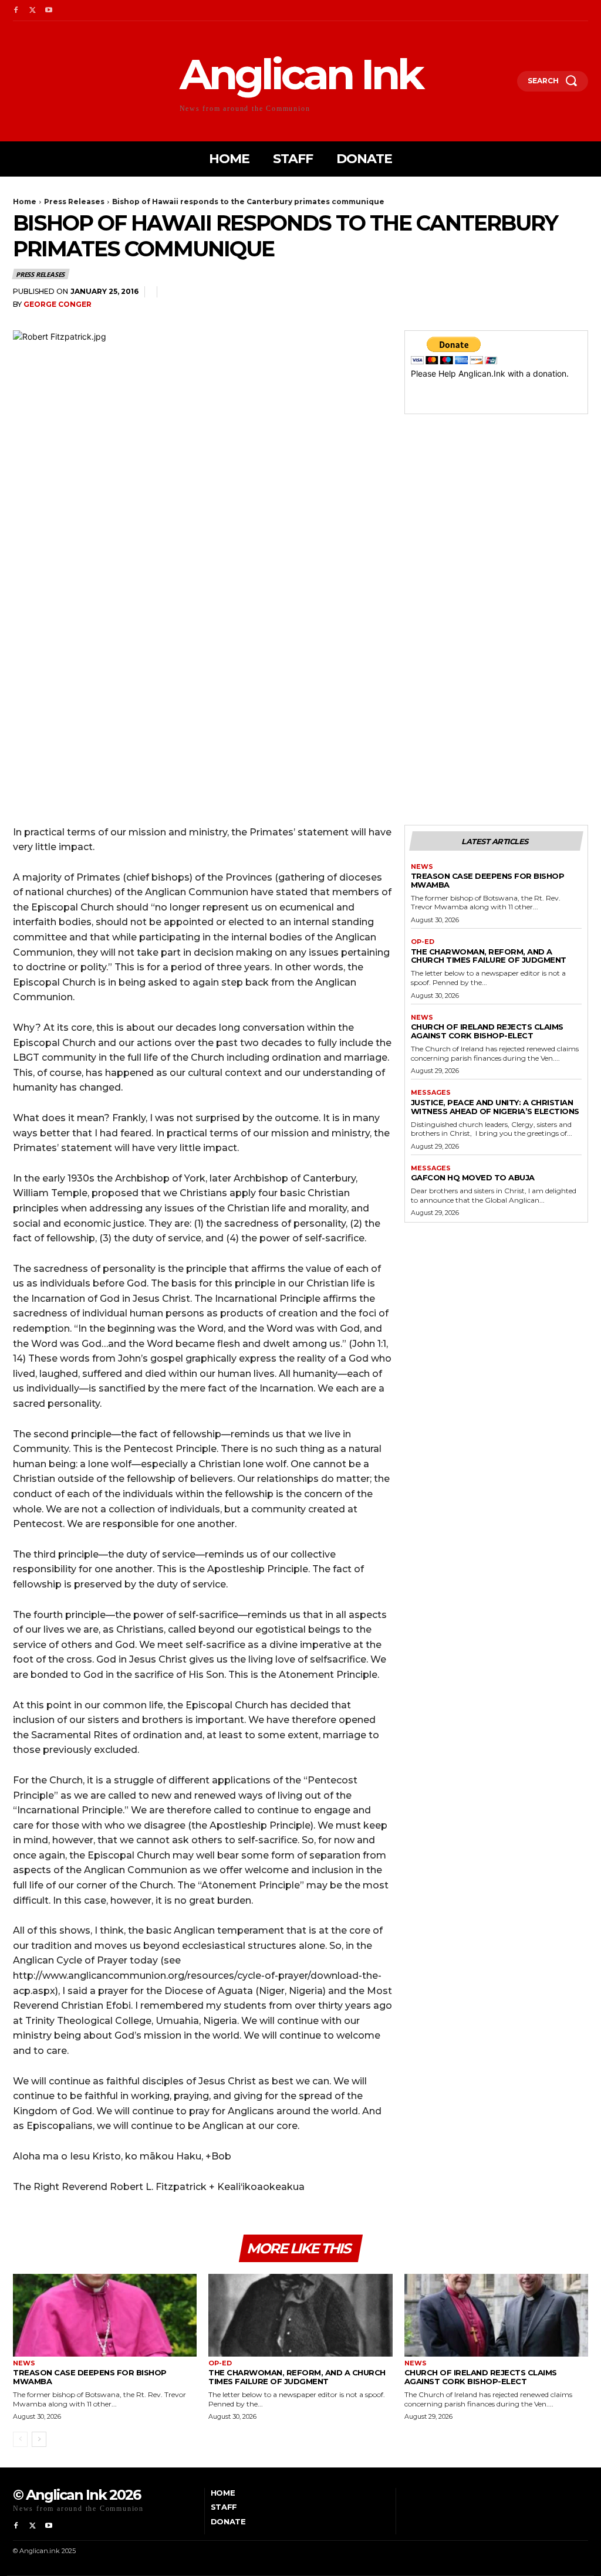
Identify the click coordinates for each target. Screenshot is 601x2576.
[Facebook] (16, 11)
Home (25, 202)
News (422, 867)
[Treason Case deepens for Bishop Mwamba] (105, 2315)
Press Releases (74, 202)
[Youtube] (49, 11)
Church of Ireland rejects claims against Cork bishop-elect (487, 1031)
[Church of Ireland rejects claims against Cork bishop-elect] (496, 2315)
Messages (431, 1093)
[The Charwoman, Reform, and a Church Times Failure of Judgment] (300, 2315)
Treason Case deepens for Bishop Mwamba (488, 880)
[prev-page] (20, 2439)
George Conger (58, 304)
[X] (32, 11)
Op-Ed (423, 942)
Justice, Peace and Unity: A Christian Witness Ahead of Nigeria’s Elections (495, 1107)
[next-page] (39, 2439)
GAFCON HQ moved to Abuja (473, 1177)
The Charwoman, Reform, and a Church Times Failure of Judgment (489, 956)
